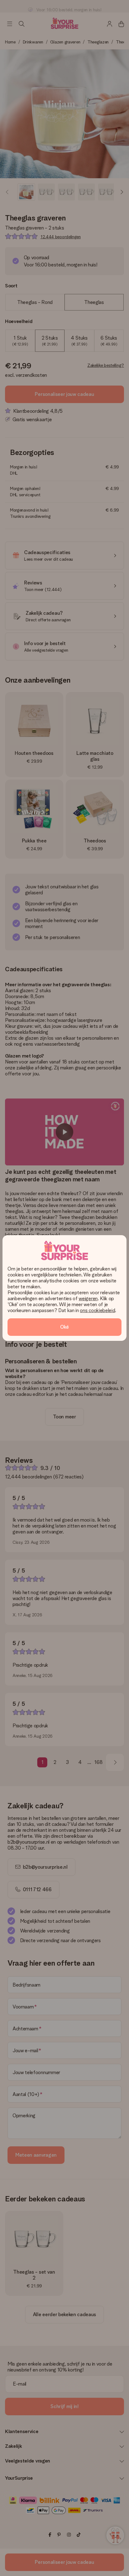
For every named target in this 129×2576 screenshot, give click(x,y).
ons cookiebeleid (97, 1310)
